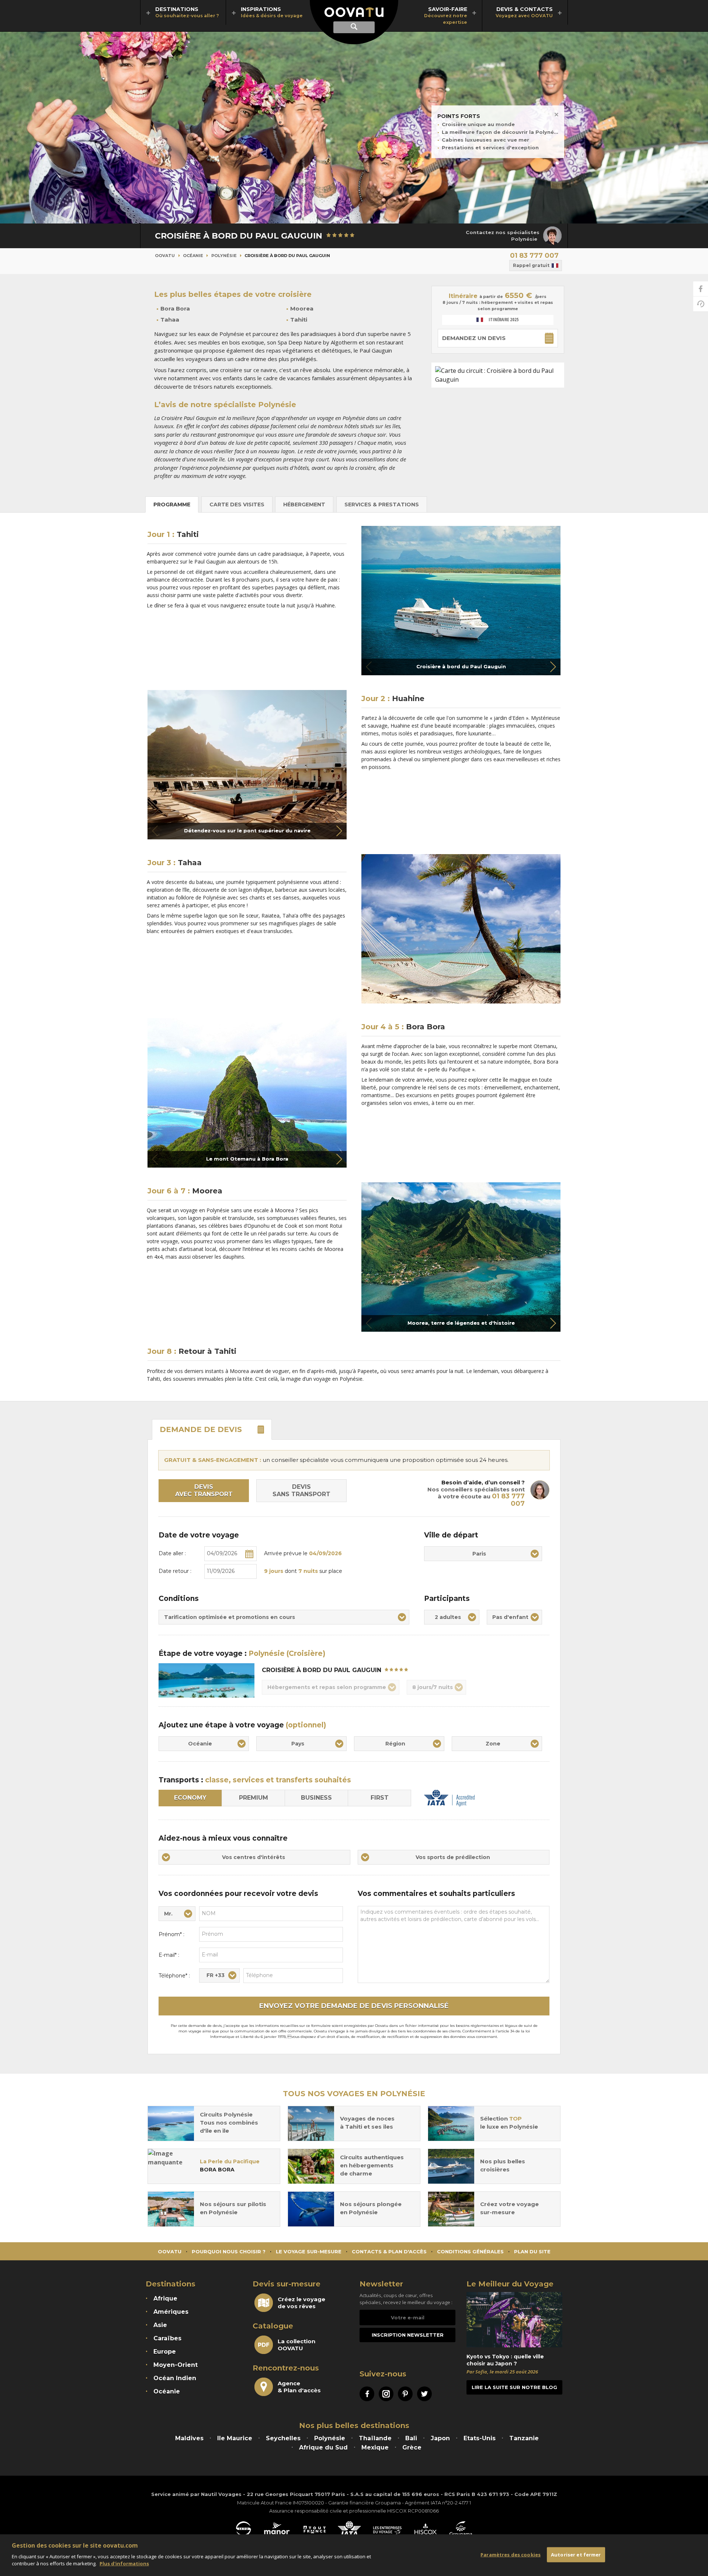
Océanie (193, 256)
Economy (190, 1798)
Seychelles (283, 2438)
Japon (440, 2438)
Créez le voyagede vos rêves (301, 2303)
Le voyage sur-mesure (309, 2251)
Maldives (189, 2438)
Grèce (412, 2447)
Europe (165, 2352)
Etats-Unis (480, 2438)
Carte (237, 505)
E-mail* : (169, 1955)
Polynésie (224, 256)
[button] (553, 667)
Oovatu (165, 256)
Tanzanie (524, 2438)
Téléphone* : (174, 1976)
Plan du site (532, 2251)
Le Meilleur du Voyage (510, 2284)
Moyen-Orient (176, 2365)
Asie (160, 2325)
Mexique (375, 2447)
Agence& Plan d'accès (299, 2387)
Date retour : (175, 1571)
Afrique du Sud (323, 2447)
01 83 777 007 (534, 256)
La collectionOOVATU (296, 2345)
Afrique (165, 2298)
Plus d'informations (124, 2563)
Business (316, 1798)
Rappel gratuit (531, 265)
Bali (411, 2438)
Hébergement (304, 505)
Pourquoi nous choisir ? (229, 2251)
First (380, 1798)
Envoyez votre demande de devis (354, 2006)
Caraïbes (167, 2338)
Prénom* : (171, 1934)
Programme (172, 505)
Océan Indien (175, 2378)
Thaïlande (375, 2438)
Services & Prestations (382, 505)
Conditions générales (470, 2251)
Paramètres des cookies (511, 2554)
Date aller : (172, 1553)
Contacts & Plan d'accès (389, 2251)
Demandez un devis (474, 338)
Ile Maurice (235, 2438)
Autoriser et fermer (576, 2554)
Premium (254, 1798)
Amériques (171, 2312)
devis (201, 1429)
